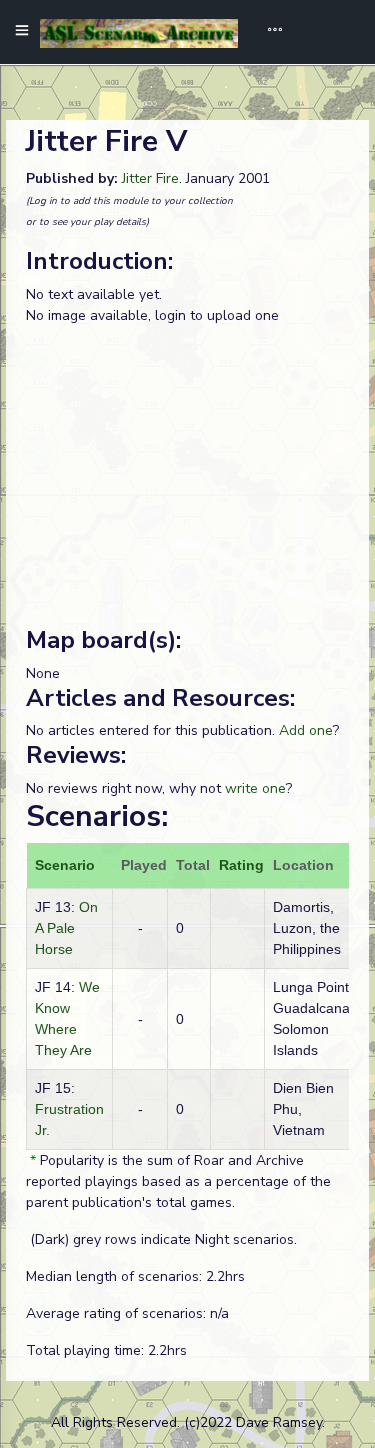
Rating (241, 865)
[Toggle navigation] (268, 32)
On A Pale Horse (66, 928)
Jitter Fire (150, 178)
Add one (306, 730)
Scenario (65, 865)
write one (255, 788)
